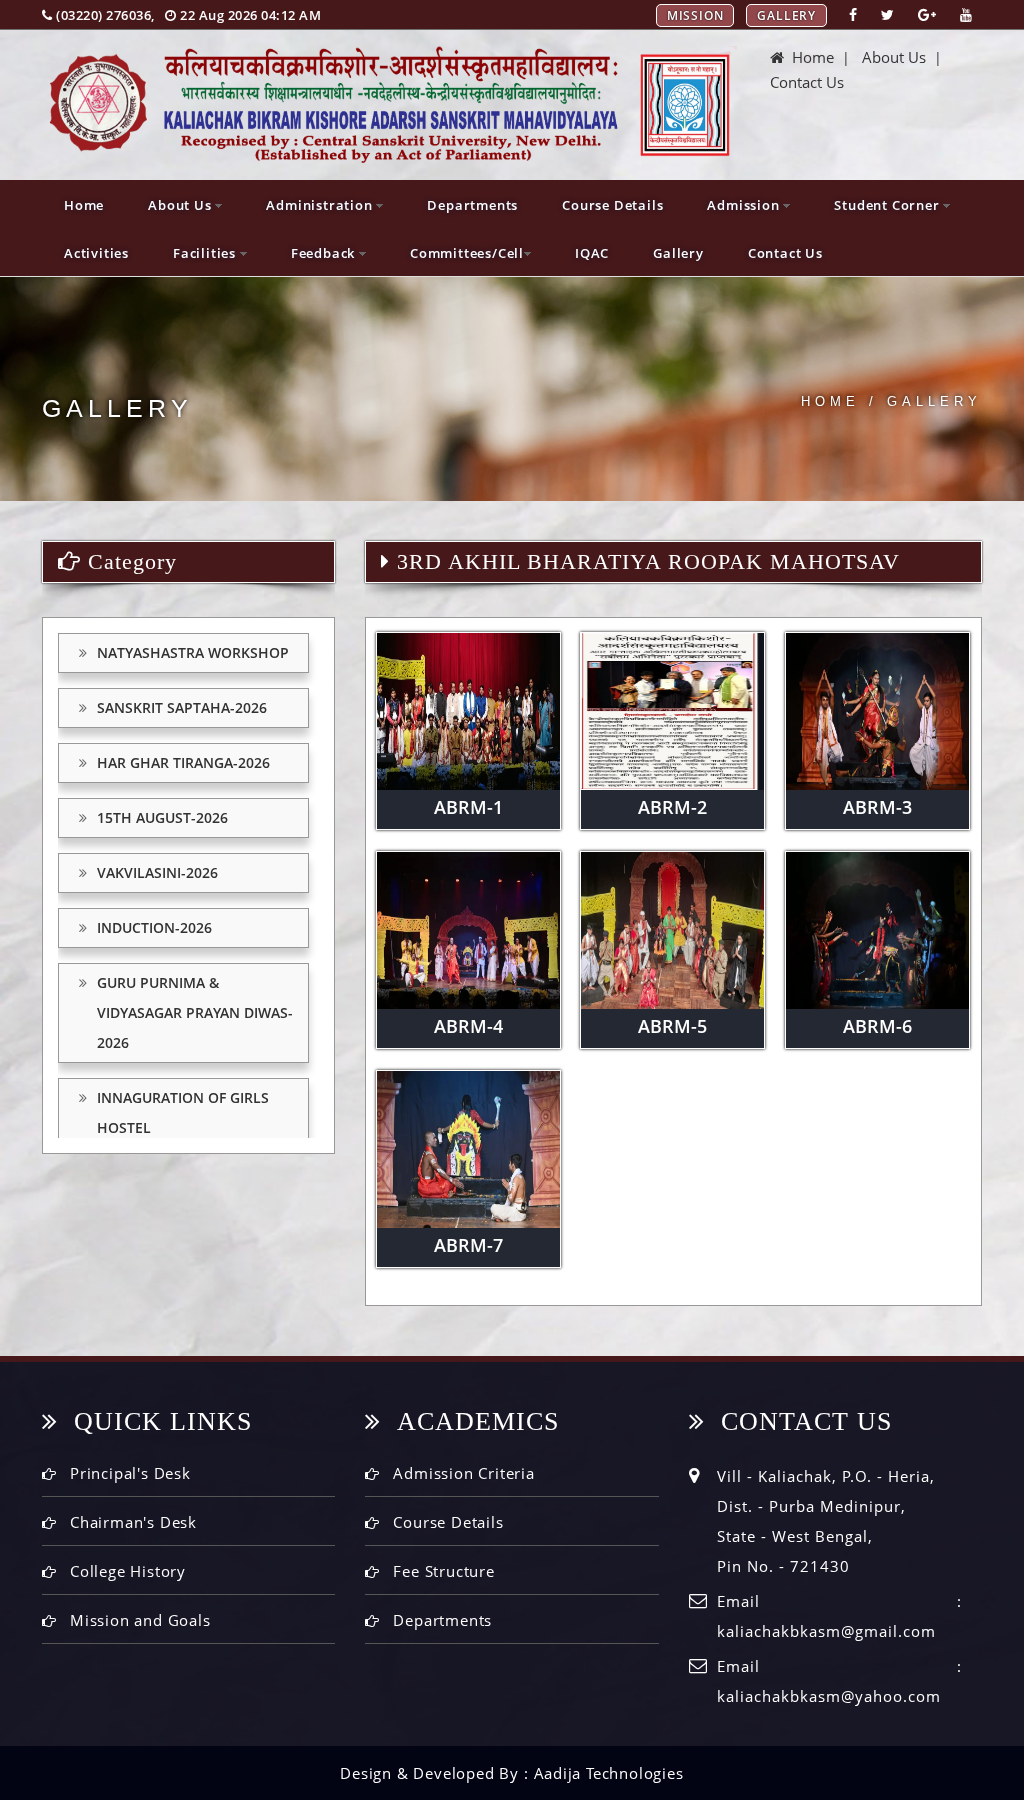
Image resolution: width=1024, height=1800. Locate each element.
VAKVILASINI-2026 (157, 872)
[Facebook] (853, 14)
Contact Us (807, 82)
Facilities (206, 253)
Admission (745, 205)
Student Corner (888, 205)
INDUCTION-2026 (154, 927)
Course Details (612, 205)
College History (128, 1571)
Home (809, 57)
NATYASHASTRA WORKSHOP (193, 652)
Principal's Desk (130, 1473)
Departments (472, 205)
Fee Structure (443, 1571)
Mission (695, 15)
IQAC (592, 253)
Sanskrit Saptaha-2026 (182, 707)
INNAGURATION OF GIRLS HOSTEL (183, 1112)
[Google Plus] (927, 14)
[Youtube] (966, 14)
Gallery (786, 15)
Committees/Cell (467, 253)
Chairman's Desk (133, 1522)
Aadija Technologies (609, 1773)
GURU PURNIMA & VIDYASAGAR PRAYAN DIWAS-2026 (195, 1012)
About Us (894, 57)
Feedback (325, 253)
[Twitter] (887, 14)
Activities (96, 253)
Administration (321, 205)
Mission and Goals (140, 1620)
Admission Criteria (463, 1473)
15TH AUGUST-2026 (162, 817)
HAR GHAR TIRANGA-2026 (183, 762)
